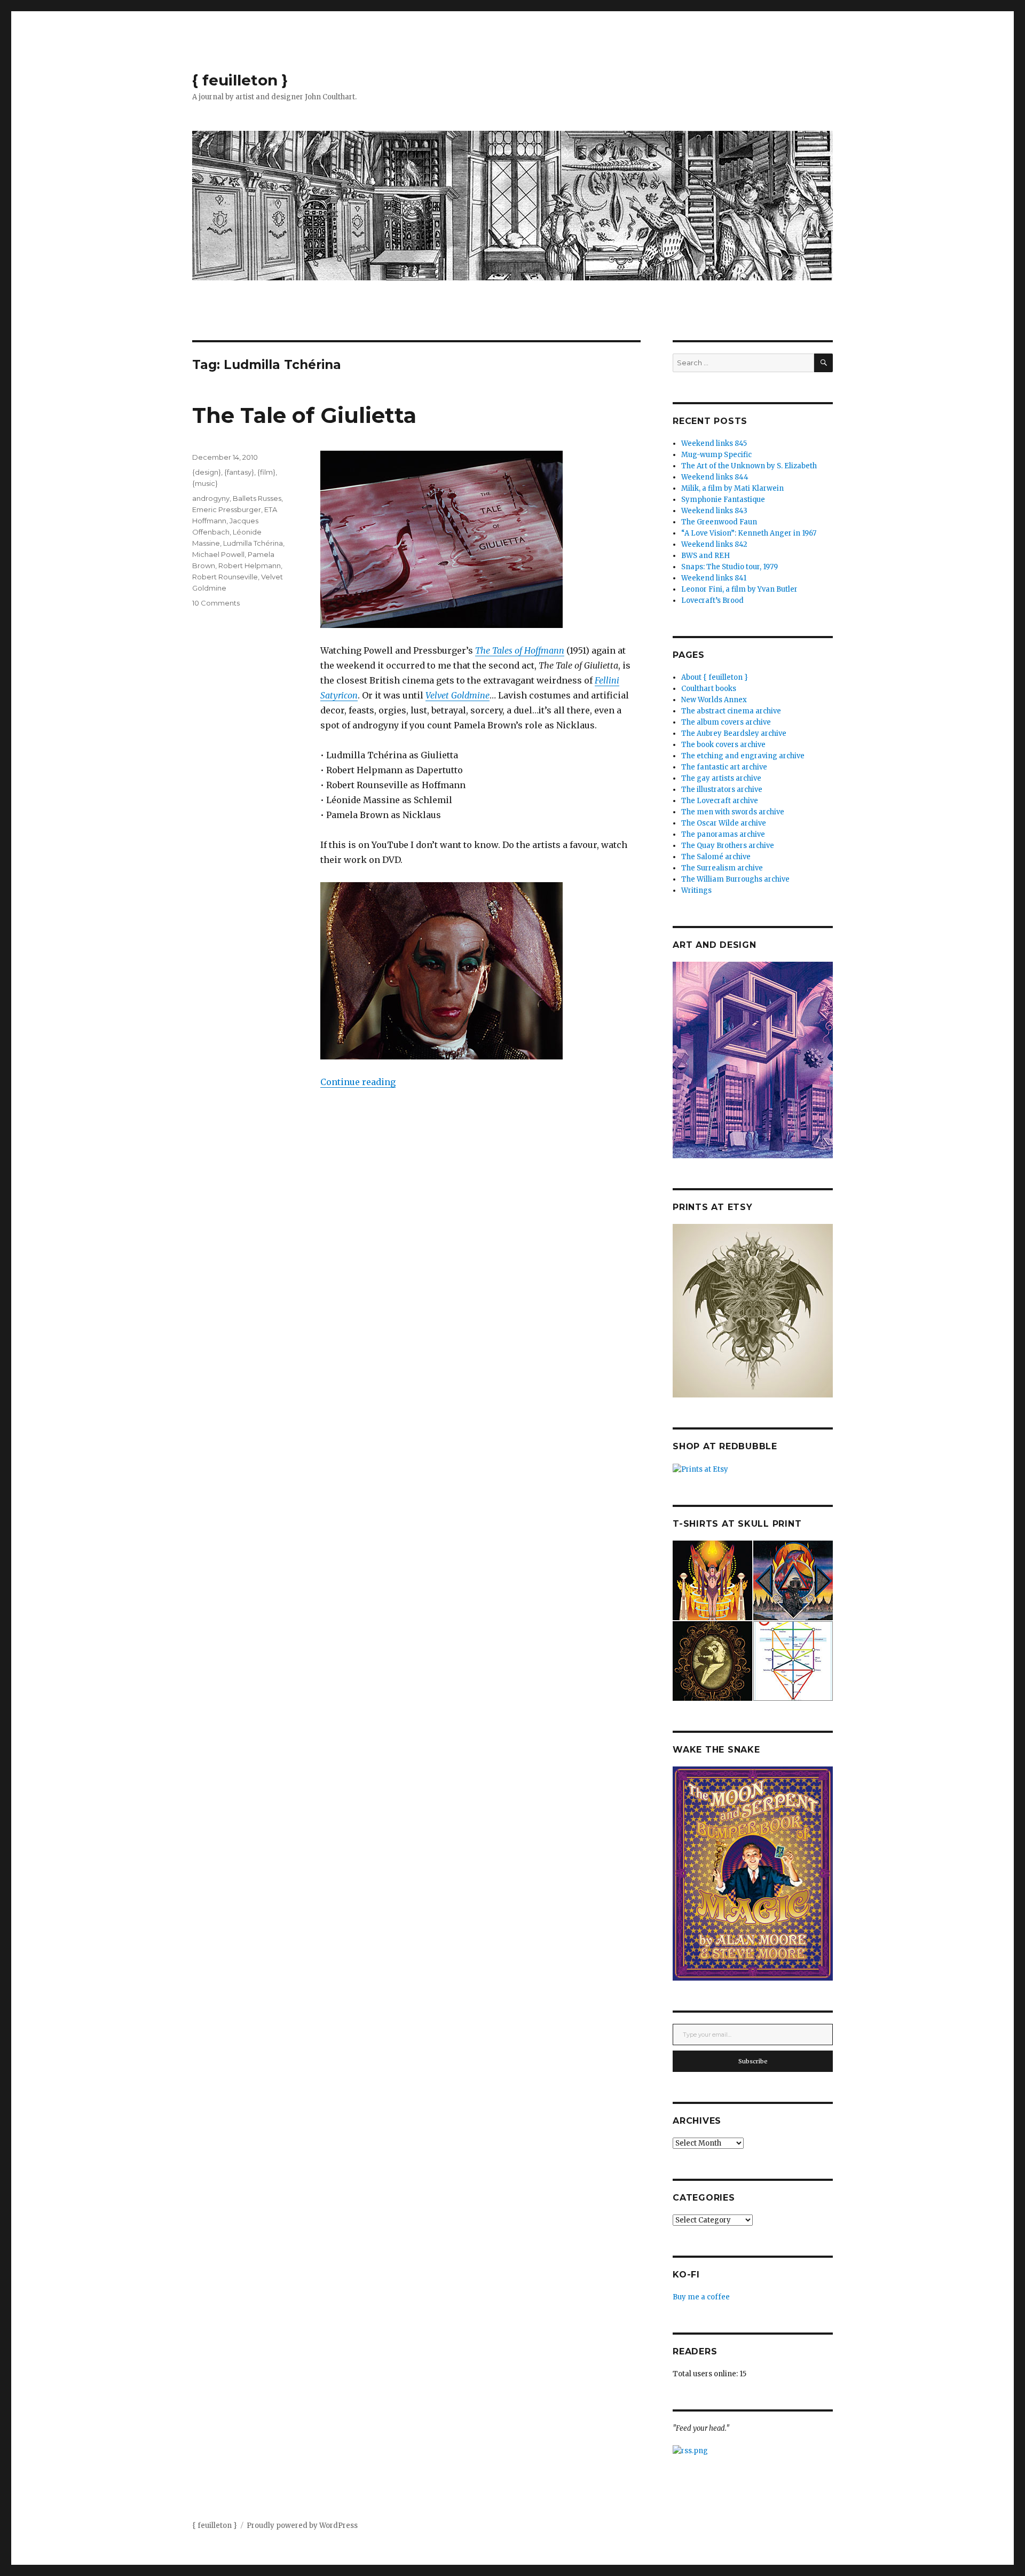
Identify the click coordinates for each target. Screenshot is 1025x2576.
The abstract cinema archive (731, 711)
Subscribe (753, 2061)
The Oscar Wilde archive (724, 823)
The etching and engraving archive (743, 756)
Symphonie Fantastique (723, 500)
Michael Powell (218, 554)
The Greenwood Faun (719, 522)
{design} (207, 472)
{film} (266, 472)
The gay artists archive (721, 778)
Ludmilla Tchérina (253, 543)
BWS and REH (705, 556)
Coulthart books (709, 689)
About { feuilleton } (715, 677)
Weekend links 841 (714, 578)
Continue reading (358, 1082)
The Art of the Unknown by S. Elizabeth (749, 466)
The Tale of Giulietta (304, 415)
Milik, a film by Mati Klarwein (732, 488)
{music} (205, 483)
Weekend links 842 (714, 544)
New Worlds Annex (714, 700)
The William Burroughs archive (735, 879)
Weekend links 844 (715, 477)
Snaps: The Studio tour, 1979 (730, 567)
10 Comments (216, 603)
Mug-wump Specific (716, 455)
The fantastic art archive (724, 767)
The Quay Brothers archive (728, 846)
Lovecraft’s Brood (712, 600)
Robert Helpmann (250, 566)
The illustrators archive (722, 790)
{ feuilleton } (240, 80)
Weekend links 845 (714, 443)
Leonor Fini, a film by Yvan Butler (739, 589)
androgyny (211, 498)
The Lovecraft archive (720, 801)
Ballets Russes (257, 498)
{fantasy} (239, 472)
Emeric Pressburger (227, 509)
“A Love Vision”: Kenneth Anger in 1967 (749, 533)
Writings (696, 890)
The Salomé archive (716, 857)
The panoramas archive (723, 834)
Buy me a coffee (701, 2297)
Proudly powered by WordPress (302, 2526)
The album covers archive (726, 722)
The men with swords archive (733, 812)
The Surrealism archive (722, 868)
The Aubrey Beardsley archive (734, 733)
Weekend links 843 (714, 511)
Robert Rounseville (225, 577)
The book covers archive (723, 745)
